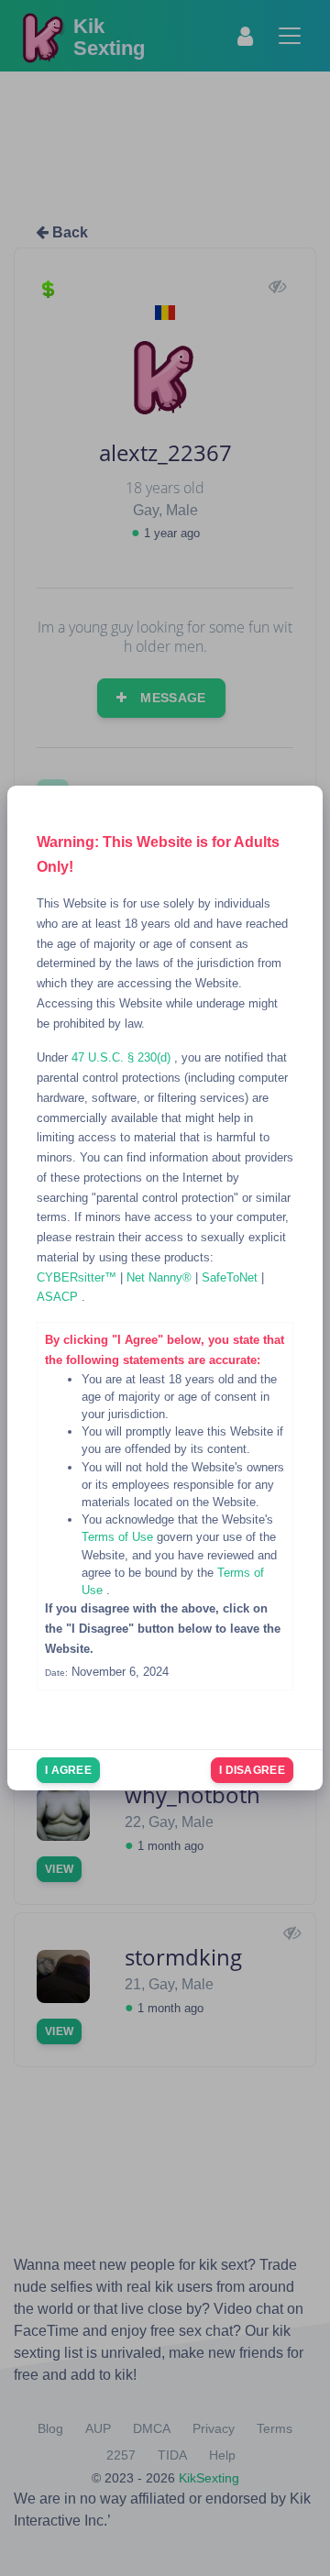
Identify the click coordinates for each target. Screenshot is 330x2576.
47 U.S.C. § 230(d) (123, 1057)
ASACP (59, 1297)
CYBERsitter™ (78, 1277)
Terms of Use (119, 1537)
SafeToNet (231, 1277)
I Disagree (252, 1770)
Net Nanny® (161, 1277)
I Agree (68, 1770)
